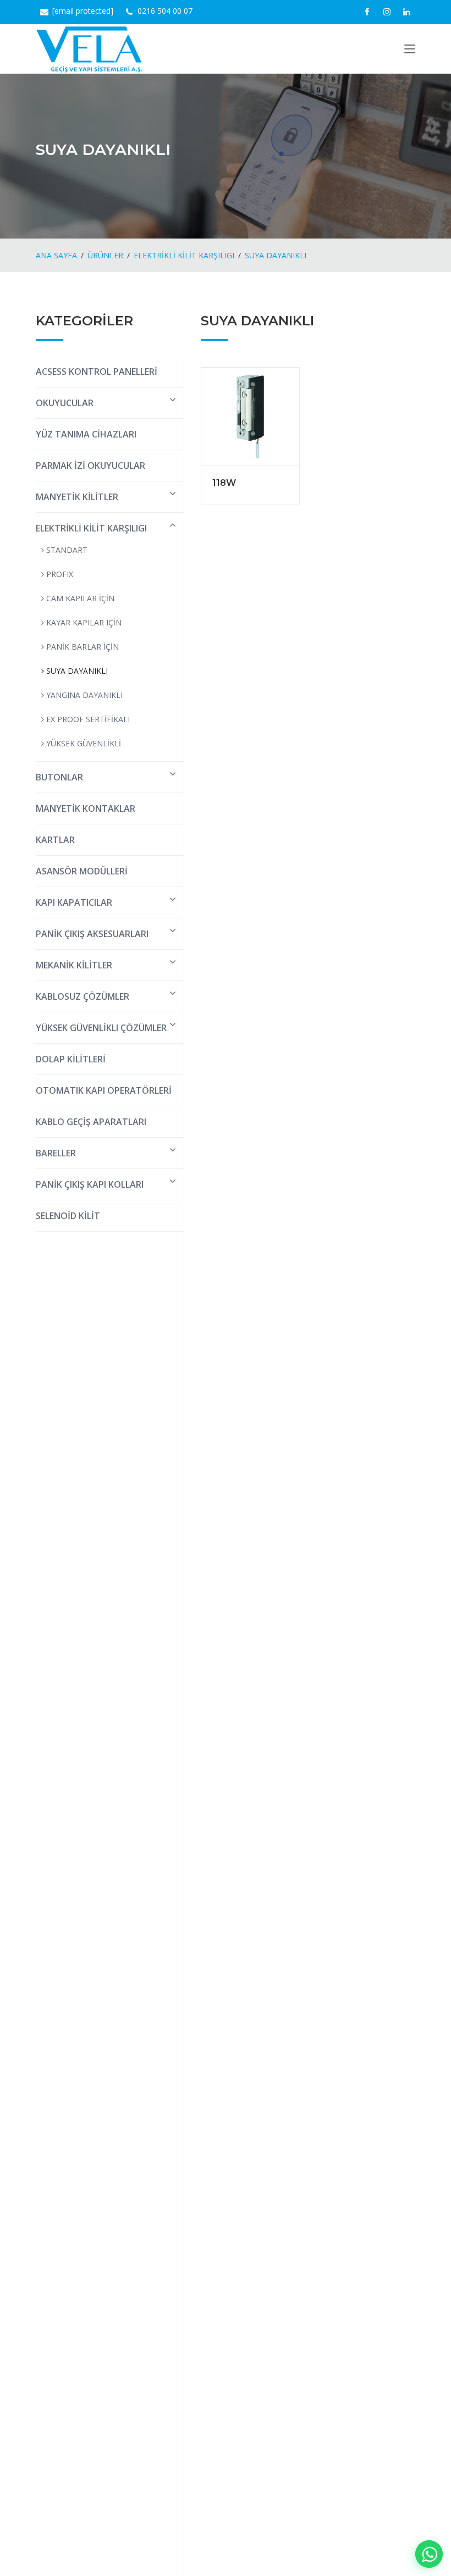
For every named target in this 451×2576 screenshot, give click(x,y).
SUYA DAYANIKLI (276, 255)
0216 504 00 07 (165, 11)
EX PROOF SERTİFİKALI (87, 719)
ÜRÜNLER (105, 255)
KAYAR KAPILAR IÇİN (83, 622)
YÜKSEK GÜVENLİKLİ (82, 743)
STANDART (66, 550)
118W (224, 483)
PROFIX (59, 574)
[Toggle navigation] (410, 51)
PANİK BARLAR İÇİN (81, 647)
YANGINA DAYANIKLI (83, 695)
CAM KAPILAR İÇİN (79, 598)
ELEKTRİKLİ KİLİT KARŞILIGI (184, 255)
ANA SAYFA (56, 255)
